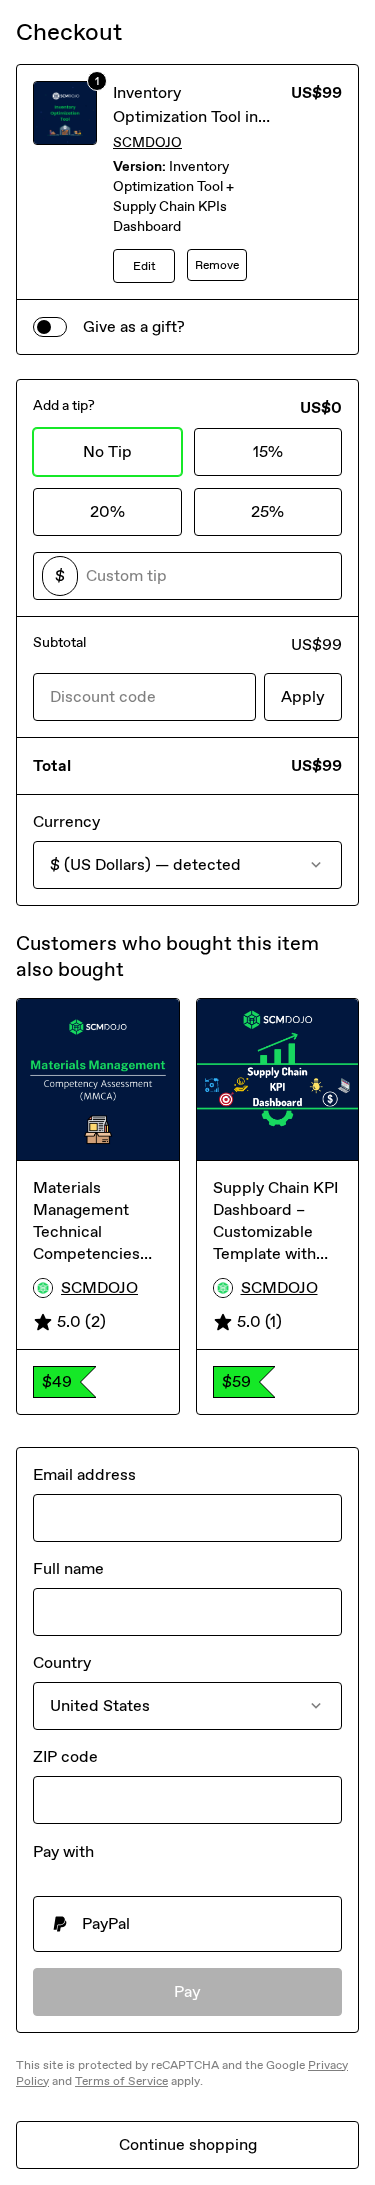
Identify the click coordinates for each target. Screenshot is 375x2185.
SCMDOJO (147, 142)
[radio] (187, 1924)
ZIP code (65, 1756)
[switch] (50, 327)
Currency (66, 821)
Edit (144, 266)
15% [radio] (268, 451)
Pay (187, 1991)
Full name (68, 1568)
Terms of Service (121, 2081)
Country (62, 1662)
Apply (303, 696)
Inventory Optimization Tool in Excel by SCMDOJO (185, 116)
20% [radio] (107, 511)
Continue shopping (188, 2144)
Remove (217, 265)
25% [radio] (267, 511)
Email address (84, 1474)
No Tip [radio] (107, 451)
